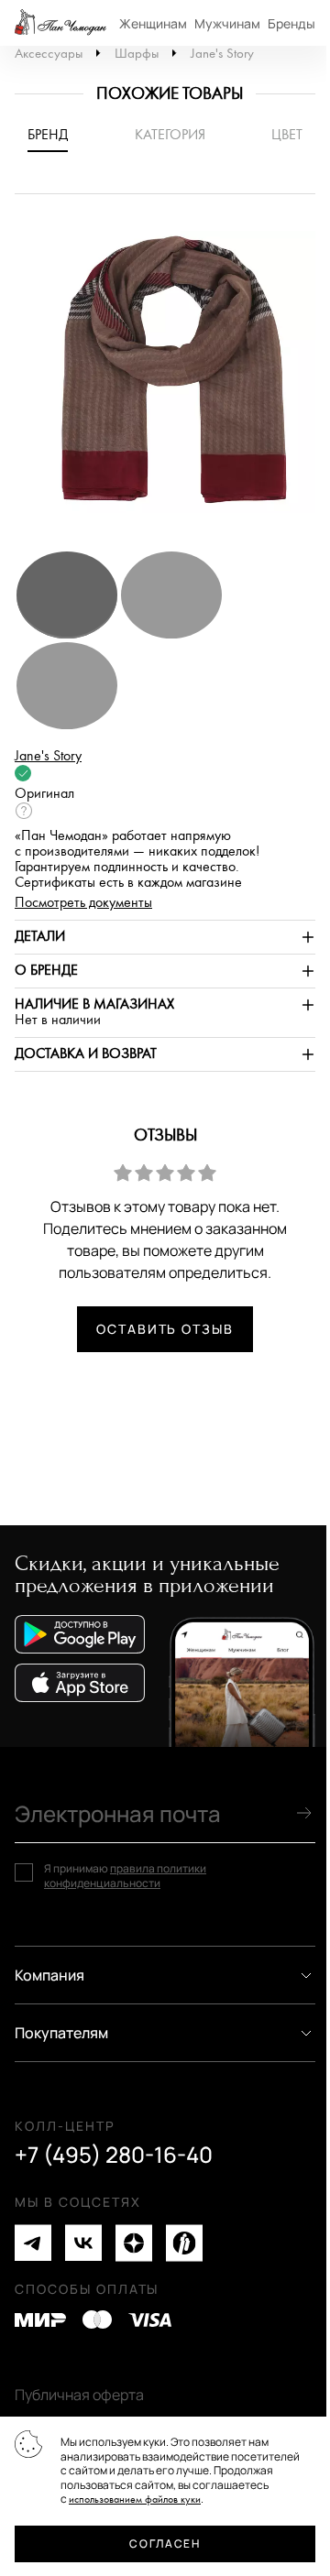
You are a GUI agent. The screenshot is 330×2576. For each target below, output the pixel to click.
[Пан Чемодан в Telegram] (33, 2243)
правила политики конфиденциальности (125, 1876)
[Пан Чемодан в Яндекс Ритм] (184, 2243)
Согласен (165, 2543)
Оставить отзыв (165, 1329)
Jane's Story (222, 54)
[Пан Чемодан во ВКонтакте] (83, 2243)
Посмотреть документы (83, 903)
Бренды (291, 23)
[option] (165, 381)
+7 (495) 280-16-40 (114, 2155)
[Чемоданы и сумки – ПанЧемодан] (60, 23)
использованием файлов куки (135, 2500)
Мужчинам (227, 23)
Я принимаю (125, 1876)
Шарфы (137, 54)
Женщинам (153, 23)
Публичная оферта (79, 2395)
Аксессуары (49, 54)
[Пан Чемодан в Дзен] (134, 2243)
